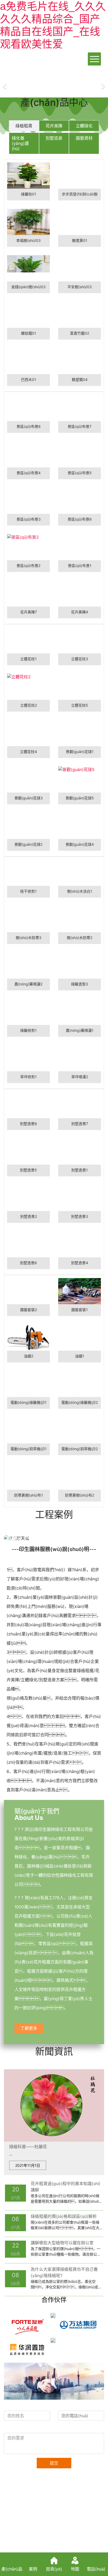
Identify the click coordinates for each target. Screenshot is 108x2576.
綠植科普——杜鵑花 (28, 2147)
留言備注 (14, 2428)
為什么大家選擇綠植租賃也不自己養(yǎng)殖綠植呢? (64, 2272)
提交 (54, 2463)
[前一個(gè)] (5, 83)
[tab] (24, 126)
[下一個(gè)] (103, 83)
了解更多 (29, 2028)
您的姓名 (14, 2405)
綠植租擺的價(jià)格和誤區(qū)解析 (64, 2216)
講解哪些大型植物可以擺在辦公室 (62, 2243)
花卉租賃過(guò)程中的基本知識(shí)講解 (66, 2187)
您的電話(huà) (73, 2405)
